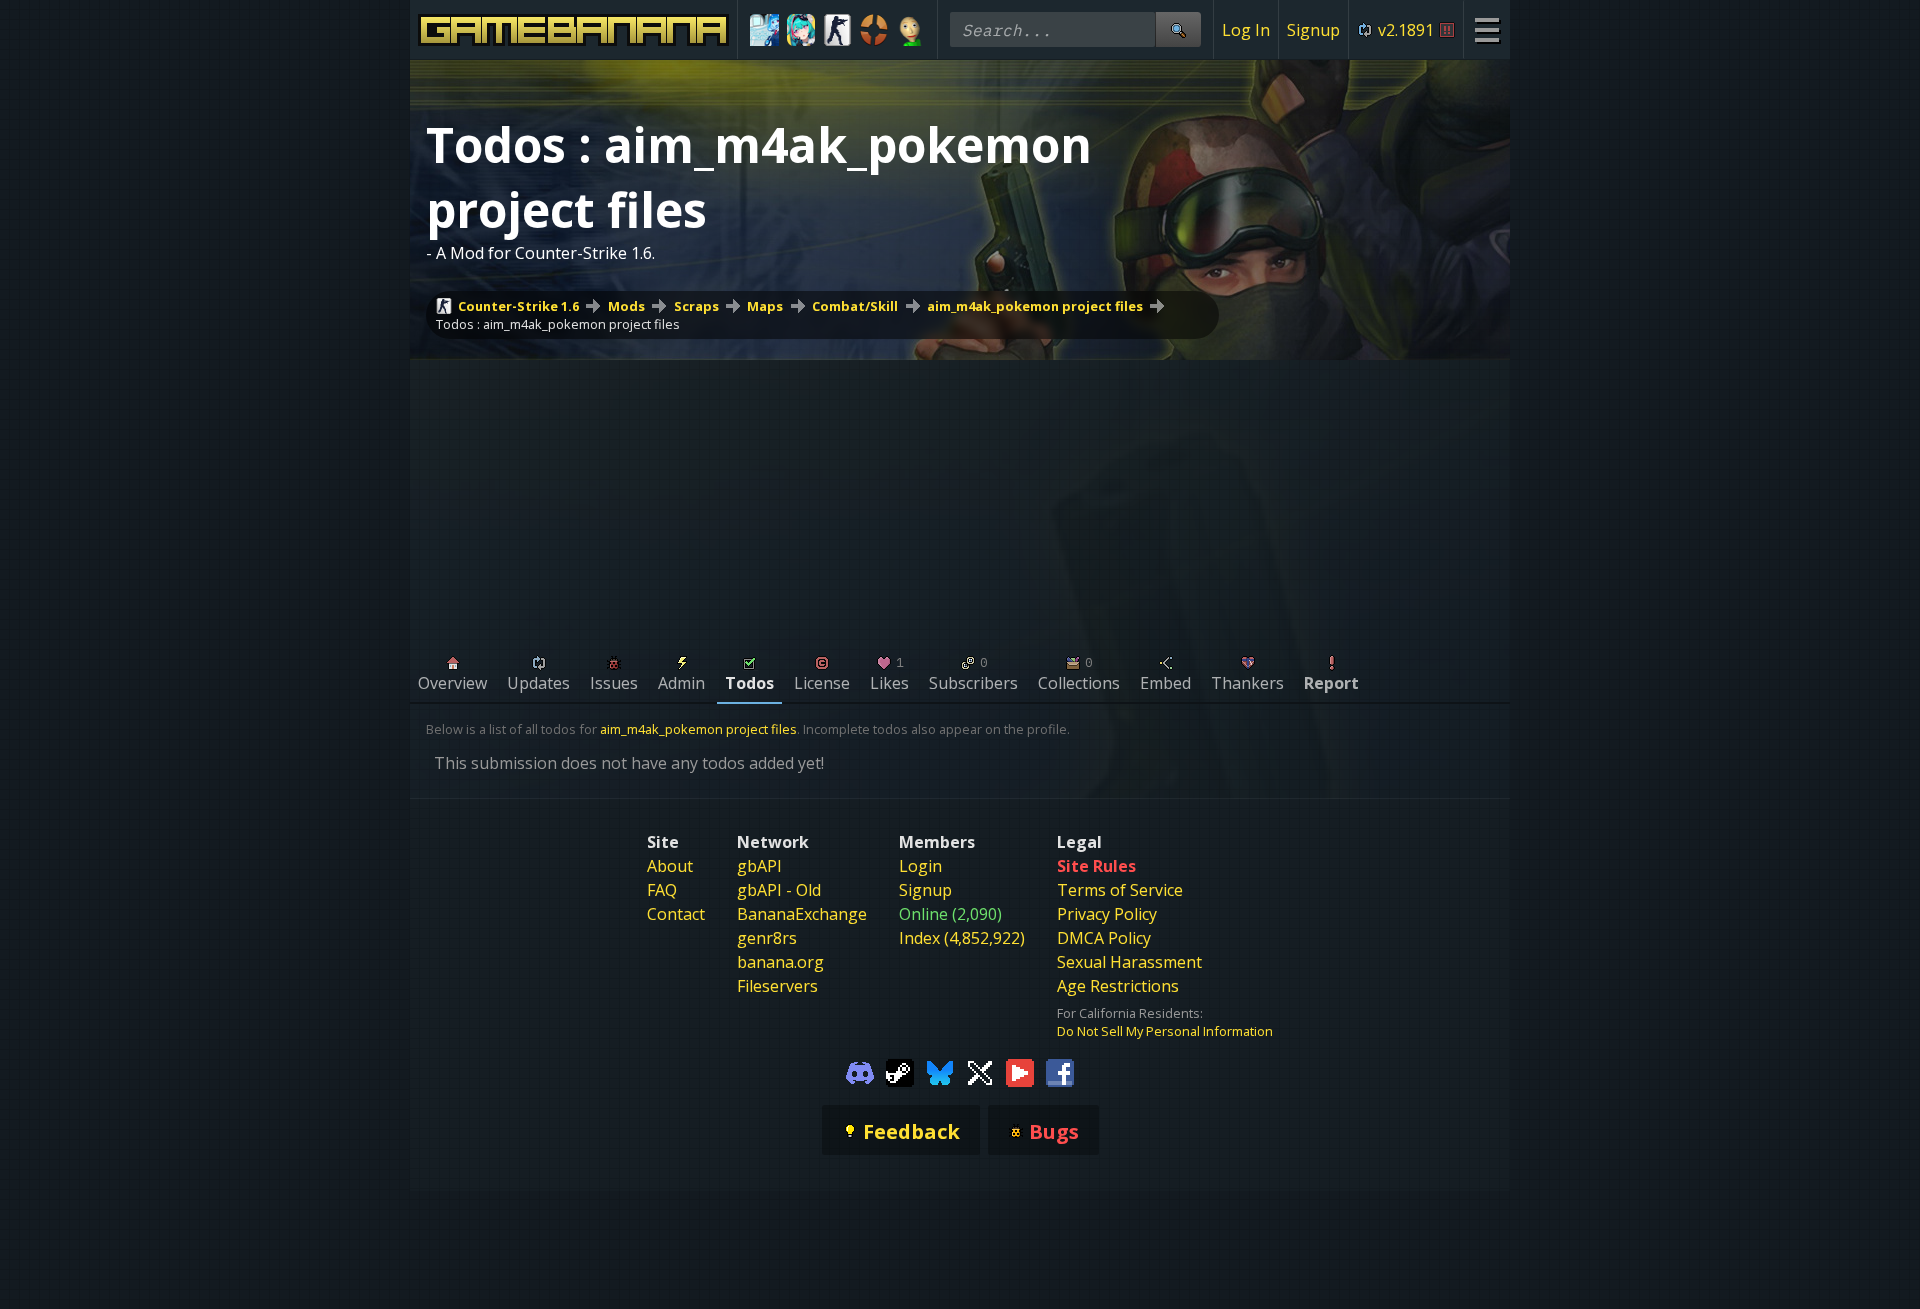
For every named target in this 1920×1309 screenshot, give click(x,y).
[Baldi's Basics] (910, 30)
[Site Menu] (1486, 29)
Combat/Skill (855, 306)
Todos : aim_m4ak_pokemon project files (558, 324)
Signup (1313, 30)
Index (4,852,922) (962, 938)
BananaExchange (802, 914)
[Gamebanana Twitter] (980, 1072)
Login (920, 866)
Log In (1246, 30)
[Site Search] (1178, 29)
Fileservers (777, 986)
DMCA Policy (1104, 938)
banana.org (780, 962)
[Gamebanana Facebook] (1060, 1072)
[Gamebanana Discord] (860, 1072)
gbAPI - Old (779, 890)
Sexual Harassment (1129, 962)
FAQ (662, 890)
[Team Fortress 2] (874, 30)
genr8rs (767, 938)
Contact (676, 914)
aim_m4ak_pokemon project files (1035, 306)
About (670, 866)
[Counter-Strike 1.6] (837, 30)
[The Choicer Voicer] (764, 30)
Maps (765, 306)
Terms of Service (1120, 890)
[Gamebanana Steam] (900, 1072)
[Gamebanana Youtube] (1020, 1072)
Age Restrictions (1118, 986)
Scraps (696, 306)
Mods (626, 306)
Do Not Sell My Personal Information (1165, 1031)
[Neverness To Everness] (801, 30)
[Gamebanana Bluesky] (940, 1072)
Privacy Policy (1107, 914)
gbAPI (759, 866)
